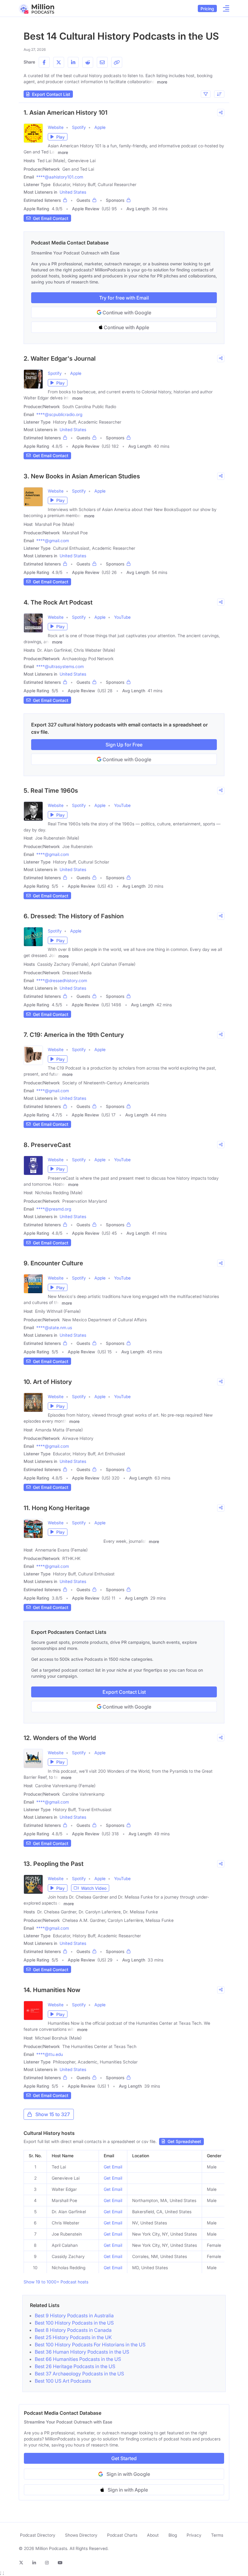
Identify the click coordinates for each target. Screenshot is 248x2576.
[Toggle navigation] (224, 8)
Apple (100, 127)
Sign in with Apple (128, 2490)
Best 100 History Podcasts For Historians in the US (90, 2345)
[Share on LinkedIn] (73, 62)
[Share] (221, 113)
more (162, 82)
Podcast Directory (38, 2535)
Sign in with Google (128, 2474)
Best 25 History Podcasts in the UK (73, 2337)
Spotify (79, 127)
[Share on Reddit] (88, 62)
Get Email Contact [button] (51, 218)
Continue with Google (126, 313)
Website (56, 127)
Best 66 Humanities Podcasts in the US (78, 2359)
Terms (217, 2535)
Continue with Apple (126, 327)
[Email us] (102, 62)
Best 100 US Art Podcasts (63, 2381)
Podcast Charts (122, 2535)
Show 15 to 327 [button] (53, 2114)
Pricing (207, 9)
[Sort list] (219, 94)
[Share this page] (117, 62)
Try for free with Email (124, 298)
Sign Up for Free (124, 745)
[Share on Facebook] (44, 62)
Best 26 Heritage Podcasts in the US (75, 2366)
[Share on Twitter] (59, 62)
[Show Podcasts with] (206, 94)
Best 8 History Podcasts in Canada (73, 2330)
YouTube (122, 617)
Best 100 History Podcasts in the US (74, 2323)
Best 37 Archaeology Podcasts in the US (79, 2374)
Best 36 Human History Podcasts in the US (82, 2352)
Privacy (194, 2535)
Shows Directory (81, 2535)
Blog (173, 2535)
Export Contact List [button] (51, 94)
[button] (58, 137)
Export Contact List (124, 1692)
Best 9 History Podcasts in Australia (74, 2315)
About (153, 2535)
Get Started (124, 2458)
